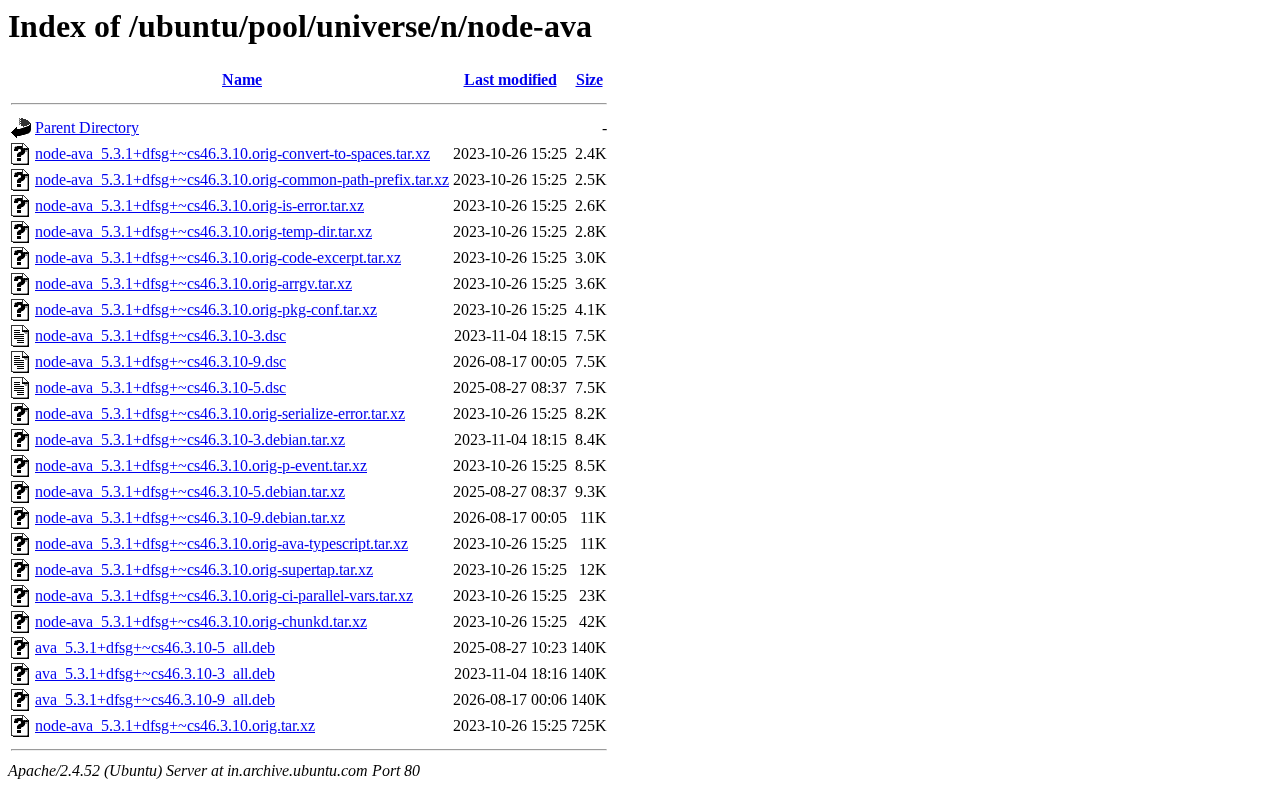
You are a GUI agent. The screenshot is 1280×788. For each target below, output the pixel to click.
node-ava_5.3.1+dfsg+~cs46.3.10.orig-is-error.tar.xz (199, 205)
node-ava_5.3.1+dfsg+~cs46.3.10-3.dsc (160, 335)
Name (242, 79)
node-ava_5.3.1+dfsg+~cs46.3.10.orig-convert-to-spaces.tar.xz (232, 153)
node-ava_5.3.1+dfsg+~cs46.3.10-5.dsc (160, 387)
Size (589, 79)
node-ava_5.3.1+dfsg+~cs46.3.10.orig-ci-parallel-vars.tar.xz (224, 595)
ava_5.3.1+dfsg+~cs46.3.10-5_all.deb (155, 647)
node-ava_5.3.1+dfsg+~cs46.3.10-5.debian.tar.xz (190, 491)
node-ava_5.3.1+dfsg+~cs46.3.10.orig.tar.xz (175, 725)
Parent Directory (87, 127)
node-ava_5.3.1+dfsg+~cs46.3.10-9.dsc (160, 361)
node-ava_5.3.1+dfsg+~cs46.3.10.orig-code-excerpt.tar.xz (218, 257)
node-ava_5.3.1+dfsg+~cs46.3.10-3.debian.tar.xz (190, 439)
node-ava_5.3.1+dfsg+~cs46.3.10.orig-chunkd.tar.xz (201, 621)
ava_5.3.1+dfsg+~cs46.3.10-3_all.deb (155, 673)
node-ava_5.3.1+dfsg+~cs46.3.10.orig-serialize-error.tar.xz (220, 413)
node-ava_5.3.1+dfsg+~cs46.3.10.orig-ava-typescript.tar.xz (221, 543)
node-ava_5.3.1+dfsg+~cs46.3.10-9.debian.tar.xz (190, 517)
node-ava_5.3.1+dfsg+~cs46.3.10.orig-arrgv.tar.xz (193, 283)
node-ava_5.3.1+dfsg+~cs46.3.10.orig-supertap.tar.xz (204, 569)
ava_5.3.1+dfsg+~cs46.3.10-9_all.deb (155, 699)
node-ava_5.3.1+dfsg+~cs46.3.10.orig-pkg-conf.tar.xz (206, 309)
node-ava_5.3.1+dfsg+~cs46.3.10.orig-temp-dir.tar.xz (203, 231)
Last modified (510, 79)
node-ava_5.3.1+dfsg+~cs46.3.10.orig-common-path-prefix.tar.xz (242, 179)
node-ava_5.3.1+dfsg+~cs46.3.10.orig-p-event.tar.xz (201, 465)
